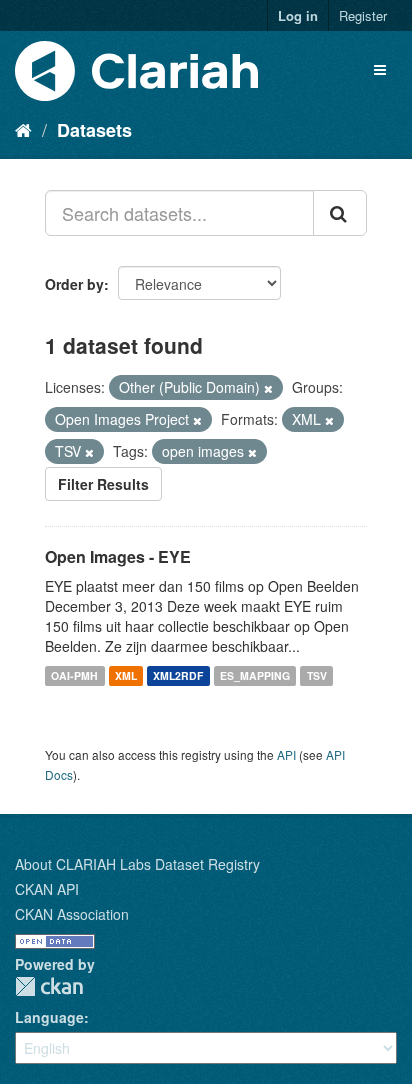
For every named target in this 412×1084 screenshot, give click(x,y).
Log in (298, 15)
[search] (340, 213)
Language (49, 1017)
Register (363, 15)
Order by (74, 284)
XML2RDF (178, 675)
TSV (317, 675)
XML (126, 675)
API (286, 754)
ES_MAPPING (255, 675)
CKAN (49, 986)
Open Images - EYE (118, 556)
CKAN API (47, 889)
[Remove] (268, 388)
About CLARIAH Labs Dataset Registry (137, 864)
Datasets (94, 130)
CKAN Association (72, 914)
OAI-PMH (74, 675)
